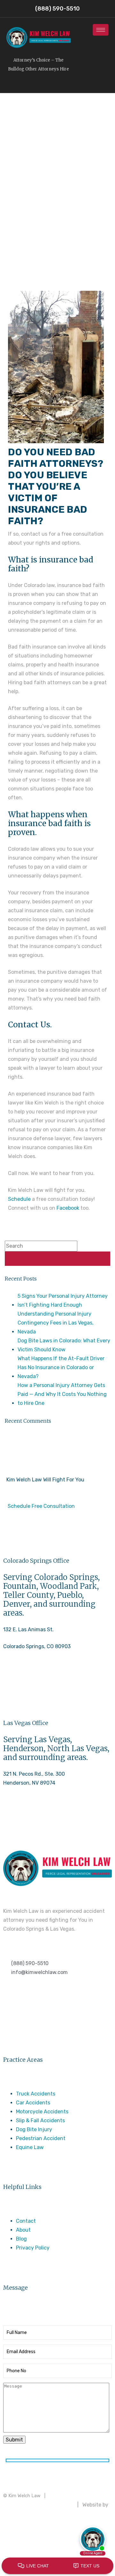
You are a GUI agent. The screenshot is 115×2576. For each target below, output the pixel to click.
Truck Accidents (36, 2094)
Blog (21, 2239)
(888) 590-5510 (22, 1681)
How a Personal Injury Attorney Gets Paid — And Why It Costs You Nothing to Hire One (62, 1394)
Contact (26, 2221)
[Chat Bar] (57, 2566)
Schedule (19, 1199)
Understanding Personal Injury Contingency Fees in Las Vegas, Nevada (56, 1323)
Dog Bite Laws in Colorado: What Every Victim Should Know (64, 1345)
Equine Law (30, 2147)
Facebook (68, 1208)
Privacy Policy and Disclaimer (38, 2505)
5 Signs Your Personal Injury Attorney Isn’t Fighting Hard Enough (63, 1300)
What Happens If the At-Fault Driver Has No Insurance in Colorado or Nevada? (61, 1367)
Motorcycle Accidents (42, 2112)
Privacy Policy (33, 2248)
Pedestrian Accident (41, 2138)
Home (54, 184)
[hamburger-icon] (101, 30)
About (23, 2230)
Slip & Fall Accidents (40, 2121)
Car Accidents (33, 2103)
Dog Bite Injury (34, 2129)
